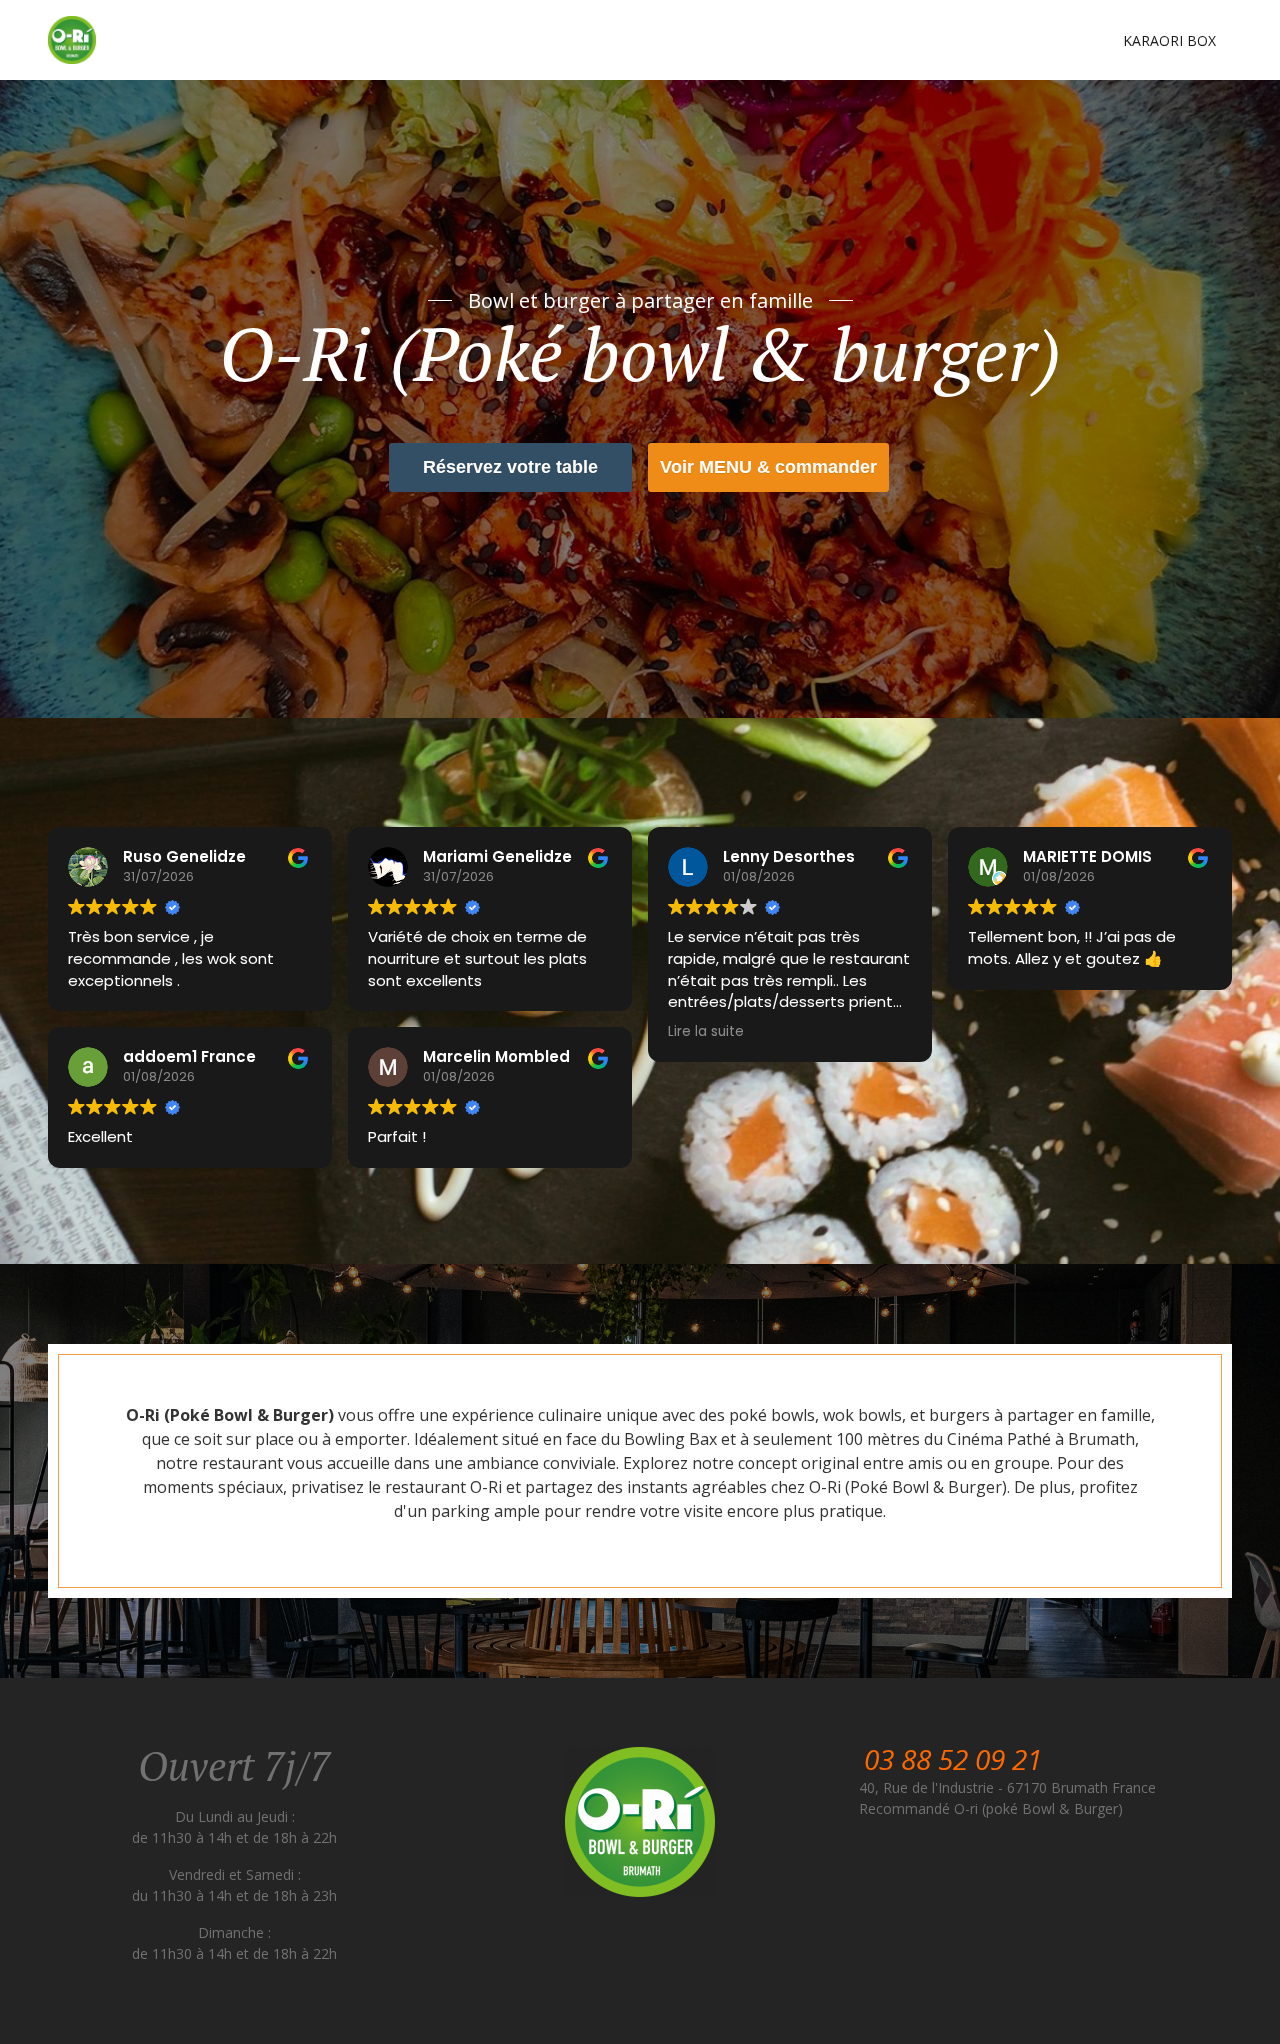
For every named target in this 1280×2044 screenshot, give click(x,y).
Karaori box (1169, 40)
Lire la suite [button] (706, 1031)
